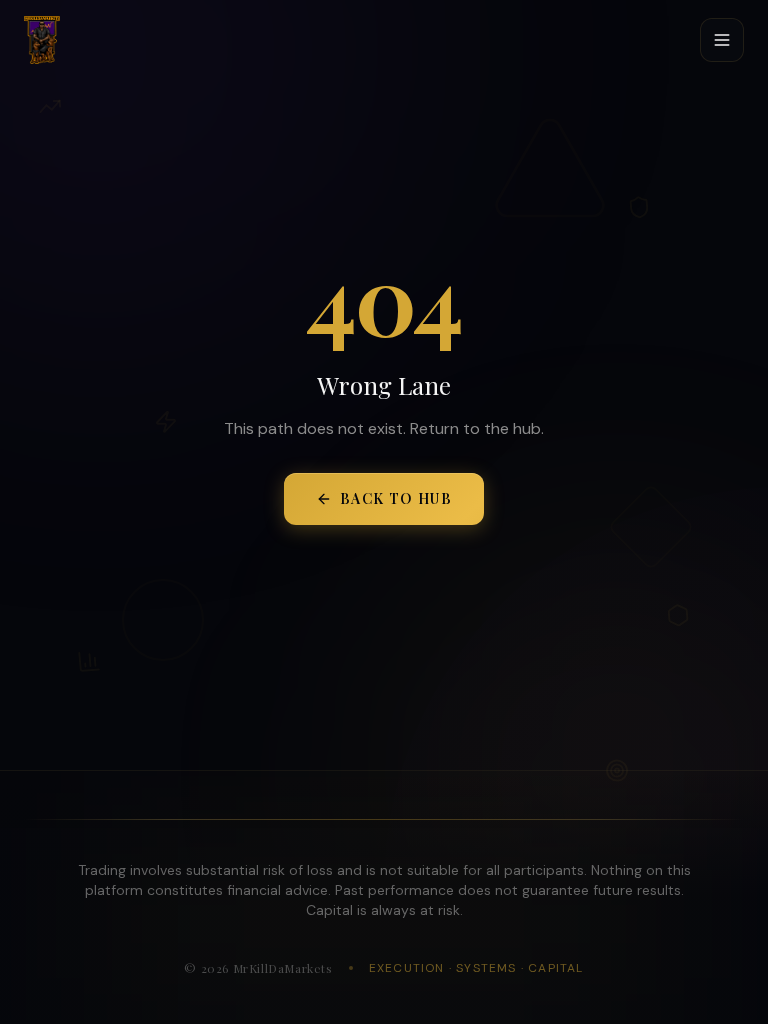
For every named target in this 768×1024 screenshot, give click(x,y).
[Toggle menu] (722, 40)
